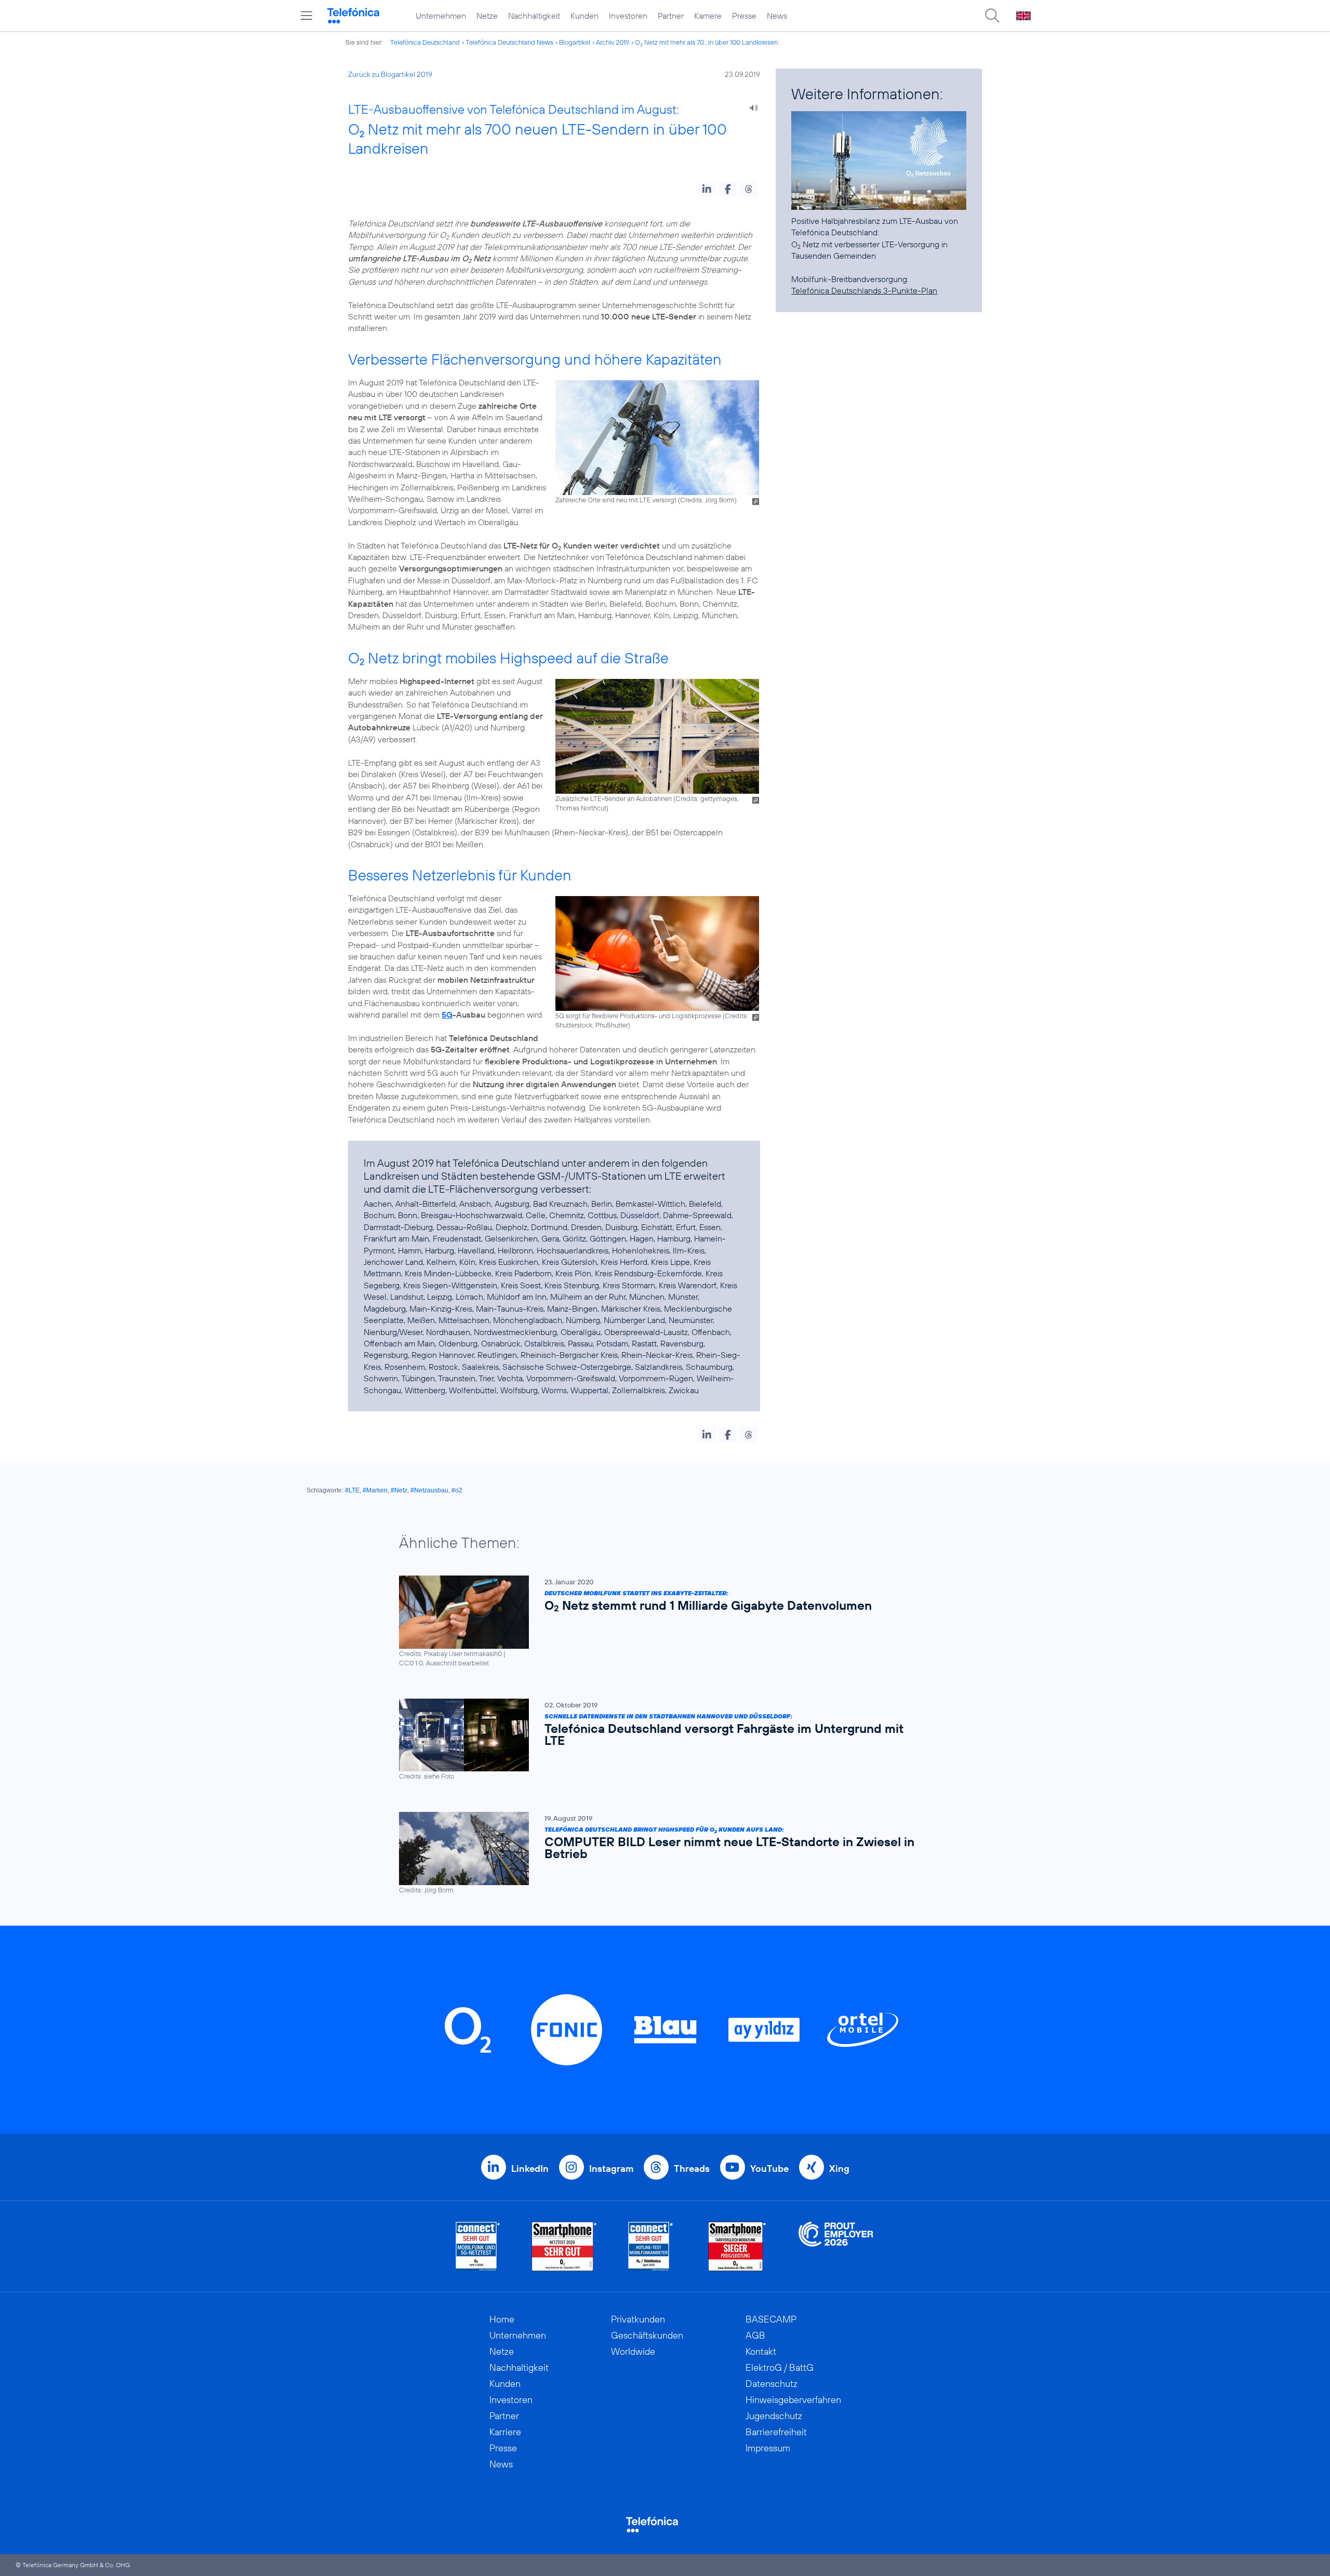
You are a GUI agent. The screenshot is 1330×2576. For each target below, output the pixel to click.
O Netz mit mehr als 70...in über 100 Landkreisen (706, 42)
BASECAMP (771, 2319)
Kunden (584, 16)
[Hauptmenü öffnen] (307, 16)
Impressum (768, 2448)
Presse (744, 16)
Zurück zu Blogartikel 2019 (390, 74)
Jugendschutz (774, 2416)
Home (502, 2319)
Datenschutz (772, 2384)
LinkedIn (530, 2168)
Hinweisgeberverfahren (793, 2400)
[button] (707, 189)
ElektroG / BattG (780, 2367)
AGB (755, 2335)
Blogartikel (575, 42)
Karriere (708, 16)
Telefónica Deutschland (425, 42)
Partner (671, 16)
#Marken (375, 1490)
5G (447, 1015)
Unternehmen (441, 16)
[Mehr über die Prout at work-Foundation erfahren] (836, 2246)
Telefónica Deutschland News (509, 42)
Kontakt (761, 2351)
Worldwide (633, 2351)
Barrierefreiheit (776, 2432)
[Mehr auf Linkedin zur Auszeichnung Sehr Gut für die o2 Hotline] (651, 2246)
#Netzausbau (429, 1490)
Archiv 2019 (613, 42)
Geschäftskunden (647, 2335)
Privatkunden (638, 2319)
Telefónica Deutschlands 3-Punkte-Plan (864, 290)
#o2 (457, 1490)
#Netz (399, 1490)
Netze (487, 16)
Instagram (611, 2168)
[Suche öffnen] (992, 16)
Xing (839, 2168)
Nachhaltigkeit (534, 16)
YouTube (769, 2168)
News (777, 16)
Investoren (628, 16)
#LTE (352, 1490)
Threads (692, 2168)
